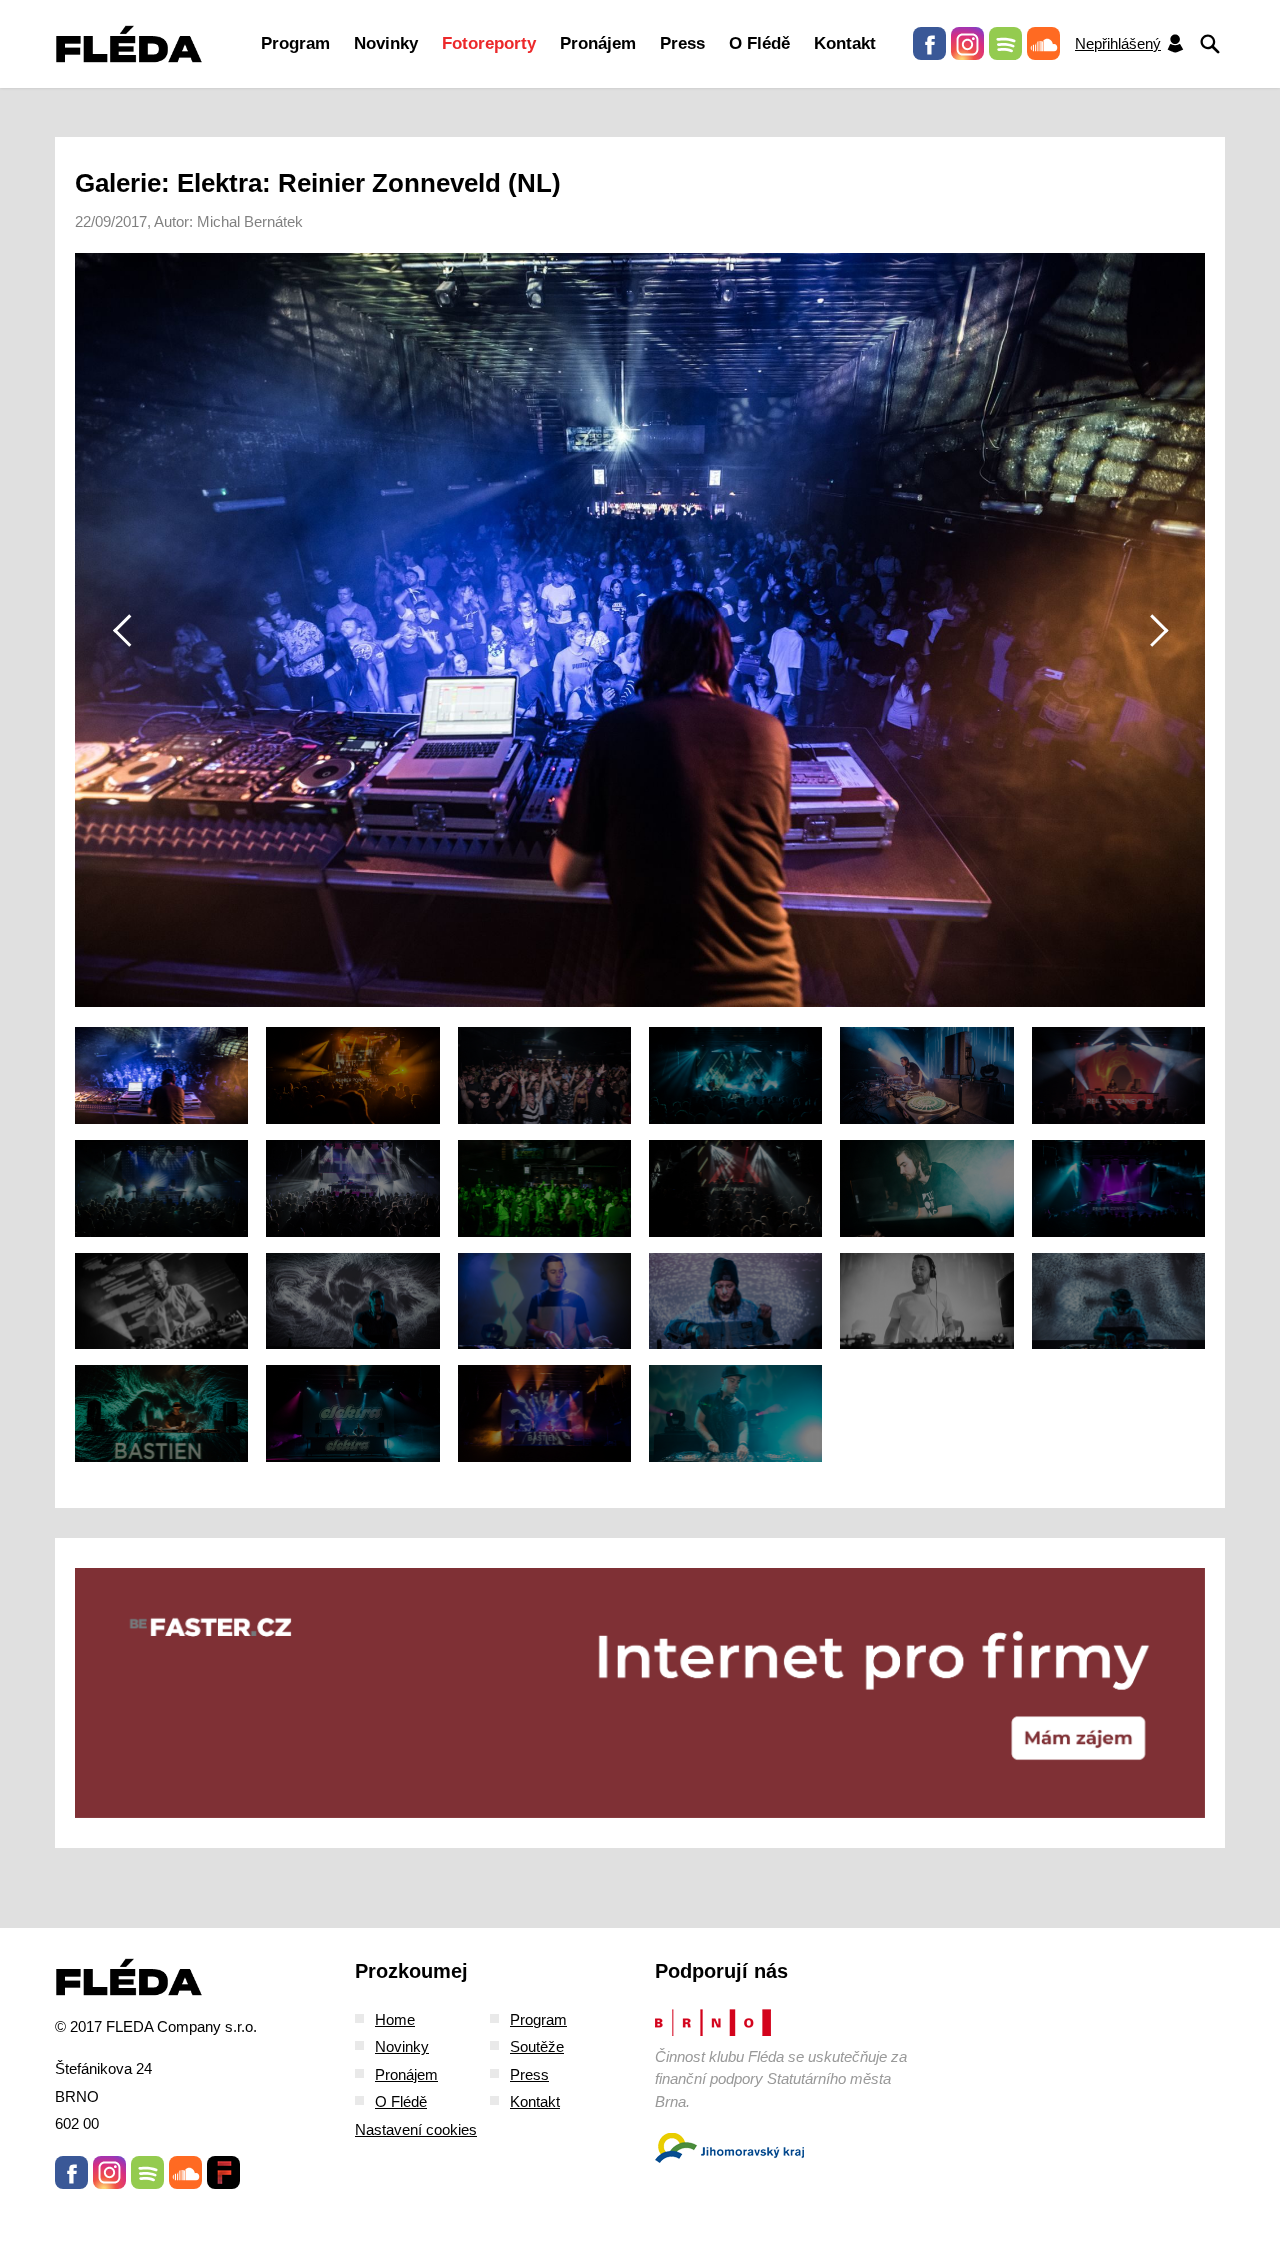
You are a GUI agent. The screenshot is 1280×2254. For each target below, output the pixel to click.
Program (295, 43)
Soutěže (537, 2046)
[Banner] (640, 1693)
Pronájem (598, 43)
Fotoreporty (489, 43)
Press (682, 43)
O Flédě (759, 43)
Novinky (386, 43)
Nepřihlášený (1118, 43)
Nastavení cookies (416, 2129)
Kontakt (845, 43)
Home (395, 2019)
